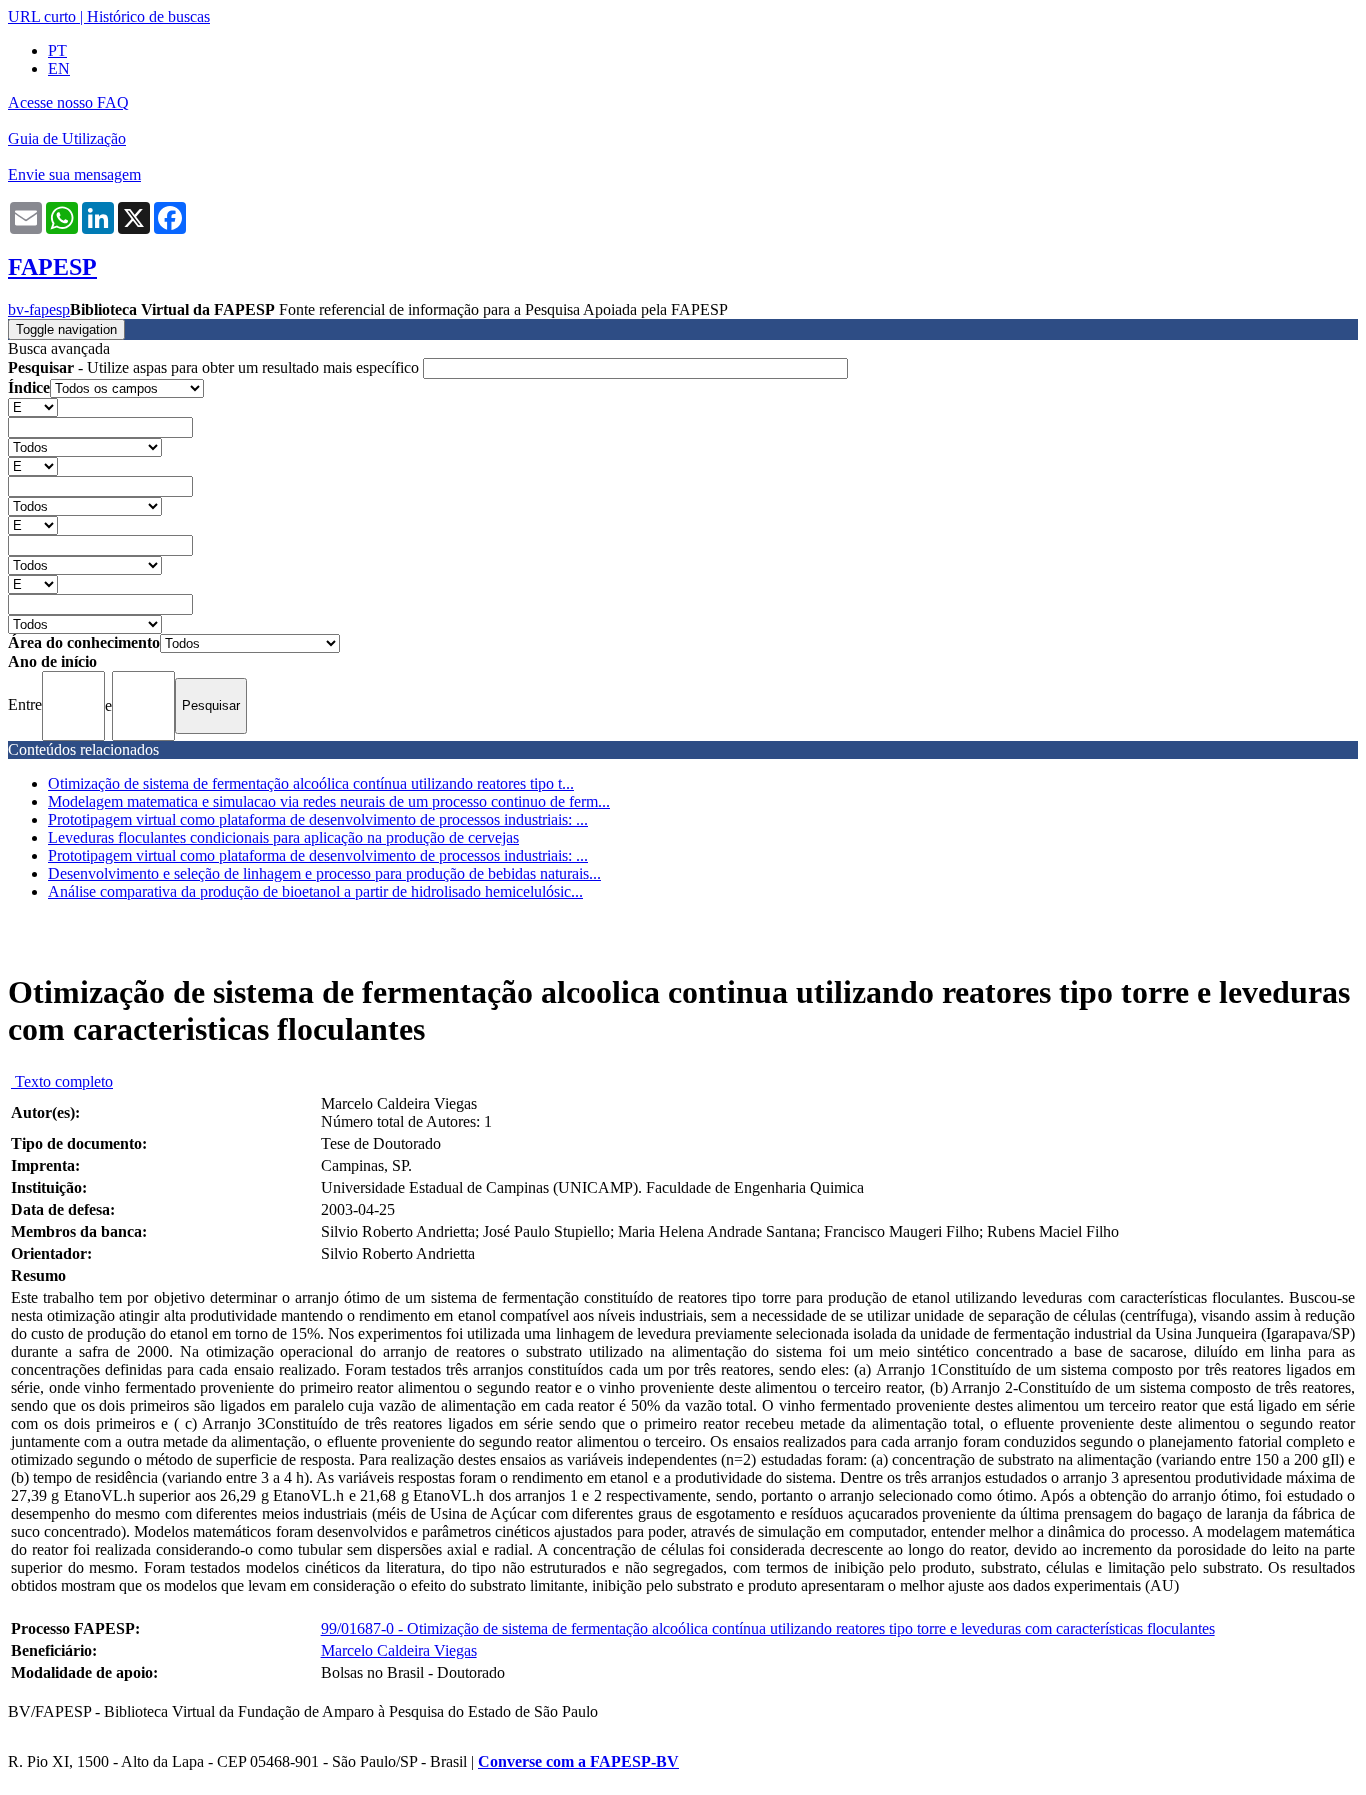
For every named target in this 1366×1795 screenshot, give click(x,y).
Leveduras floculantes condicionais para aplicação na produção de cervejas (283, 837)
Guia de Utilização (67, 138)
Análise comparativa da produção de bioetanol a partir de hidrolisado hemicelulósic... (315, 891)
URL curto (42, 16)
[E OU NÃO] (33, 406)
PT (57, 50)
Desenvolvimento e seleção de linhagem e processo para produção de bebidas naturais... (324, 873)
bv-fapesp (39, 309)
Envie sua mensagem (74, 174)
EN (59, 68)
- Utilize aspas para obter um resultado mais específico (215, 367)
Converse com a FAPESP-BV (578, 1761)
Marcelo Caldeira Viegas (399, 1650)
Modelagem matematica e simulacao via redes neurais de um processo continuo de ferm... (329, 801)
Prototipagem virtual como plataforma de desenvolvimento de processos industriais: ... (318, 819)
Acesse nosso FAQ (68, 102)
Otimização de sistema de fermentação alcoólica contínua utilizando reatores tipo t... (311, 783)
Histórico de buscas (148, 16)
